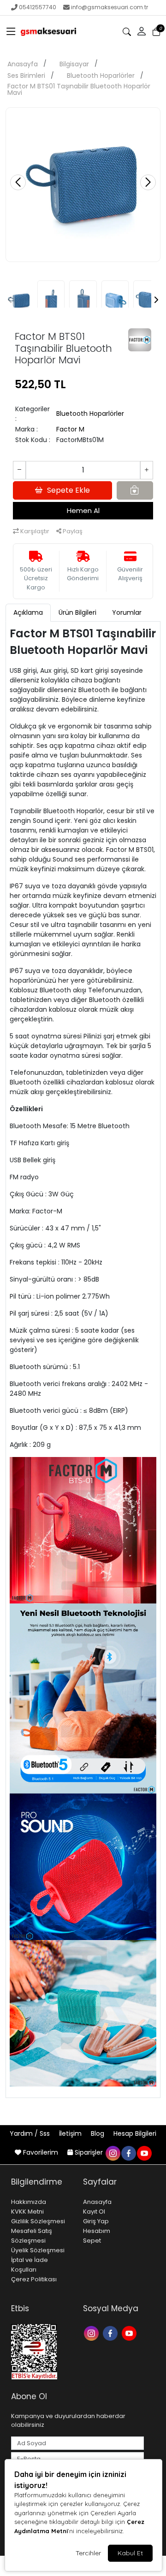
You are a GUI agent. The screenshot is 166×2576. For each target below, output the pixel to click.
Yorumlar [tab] (127, 612)
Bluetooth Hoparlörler (101, 76)
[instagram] (113, 2152)
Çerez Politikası (34, 2279)
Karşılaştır (34, 531)
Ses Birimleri (26, 76)
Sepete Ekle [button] (68, 490)
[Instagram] (92, 2333)
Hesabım (97, 2231)
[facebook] (128, 2152)
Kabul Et (130, 2553)
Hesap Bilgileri (135, 2133)
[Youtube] (130, 2333)
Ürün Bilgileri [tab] (77, 612)
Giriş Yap (96, 2221)
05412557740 (38, 7)
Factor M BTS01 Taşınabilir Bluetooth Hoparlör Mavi (79, 89)
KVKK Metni (27, 2212)
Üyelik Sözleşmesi (38, 2250)
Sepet (92, 2241)
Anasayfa (23, 64)
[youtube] (144, 2152)
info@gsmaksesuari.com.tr (110, 7)
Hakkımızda (29, 2202)
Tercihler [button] (88, 2553)
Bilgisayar (74, 64)
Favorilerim (41, 2152)
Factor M (70, 429)
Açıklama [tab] (28, 612)
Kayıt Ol (94, 2212)
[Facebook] (111, 2333)
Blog (98, 2133)
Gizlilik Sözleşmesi (38, 2221)
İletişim (71, 2133)
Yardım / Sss (31, 2133)
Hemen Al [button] (83, 510)
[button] (11, 32)
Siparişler (89, 2152)
